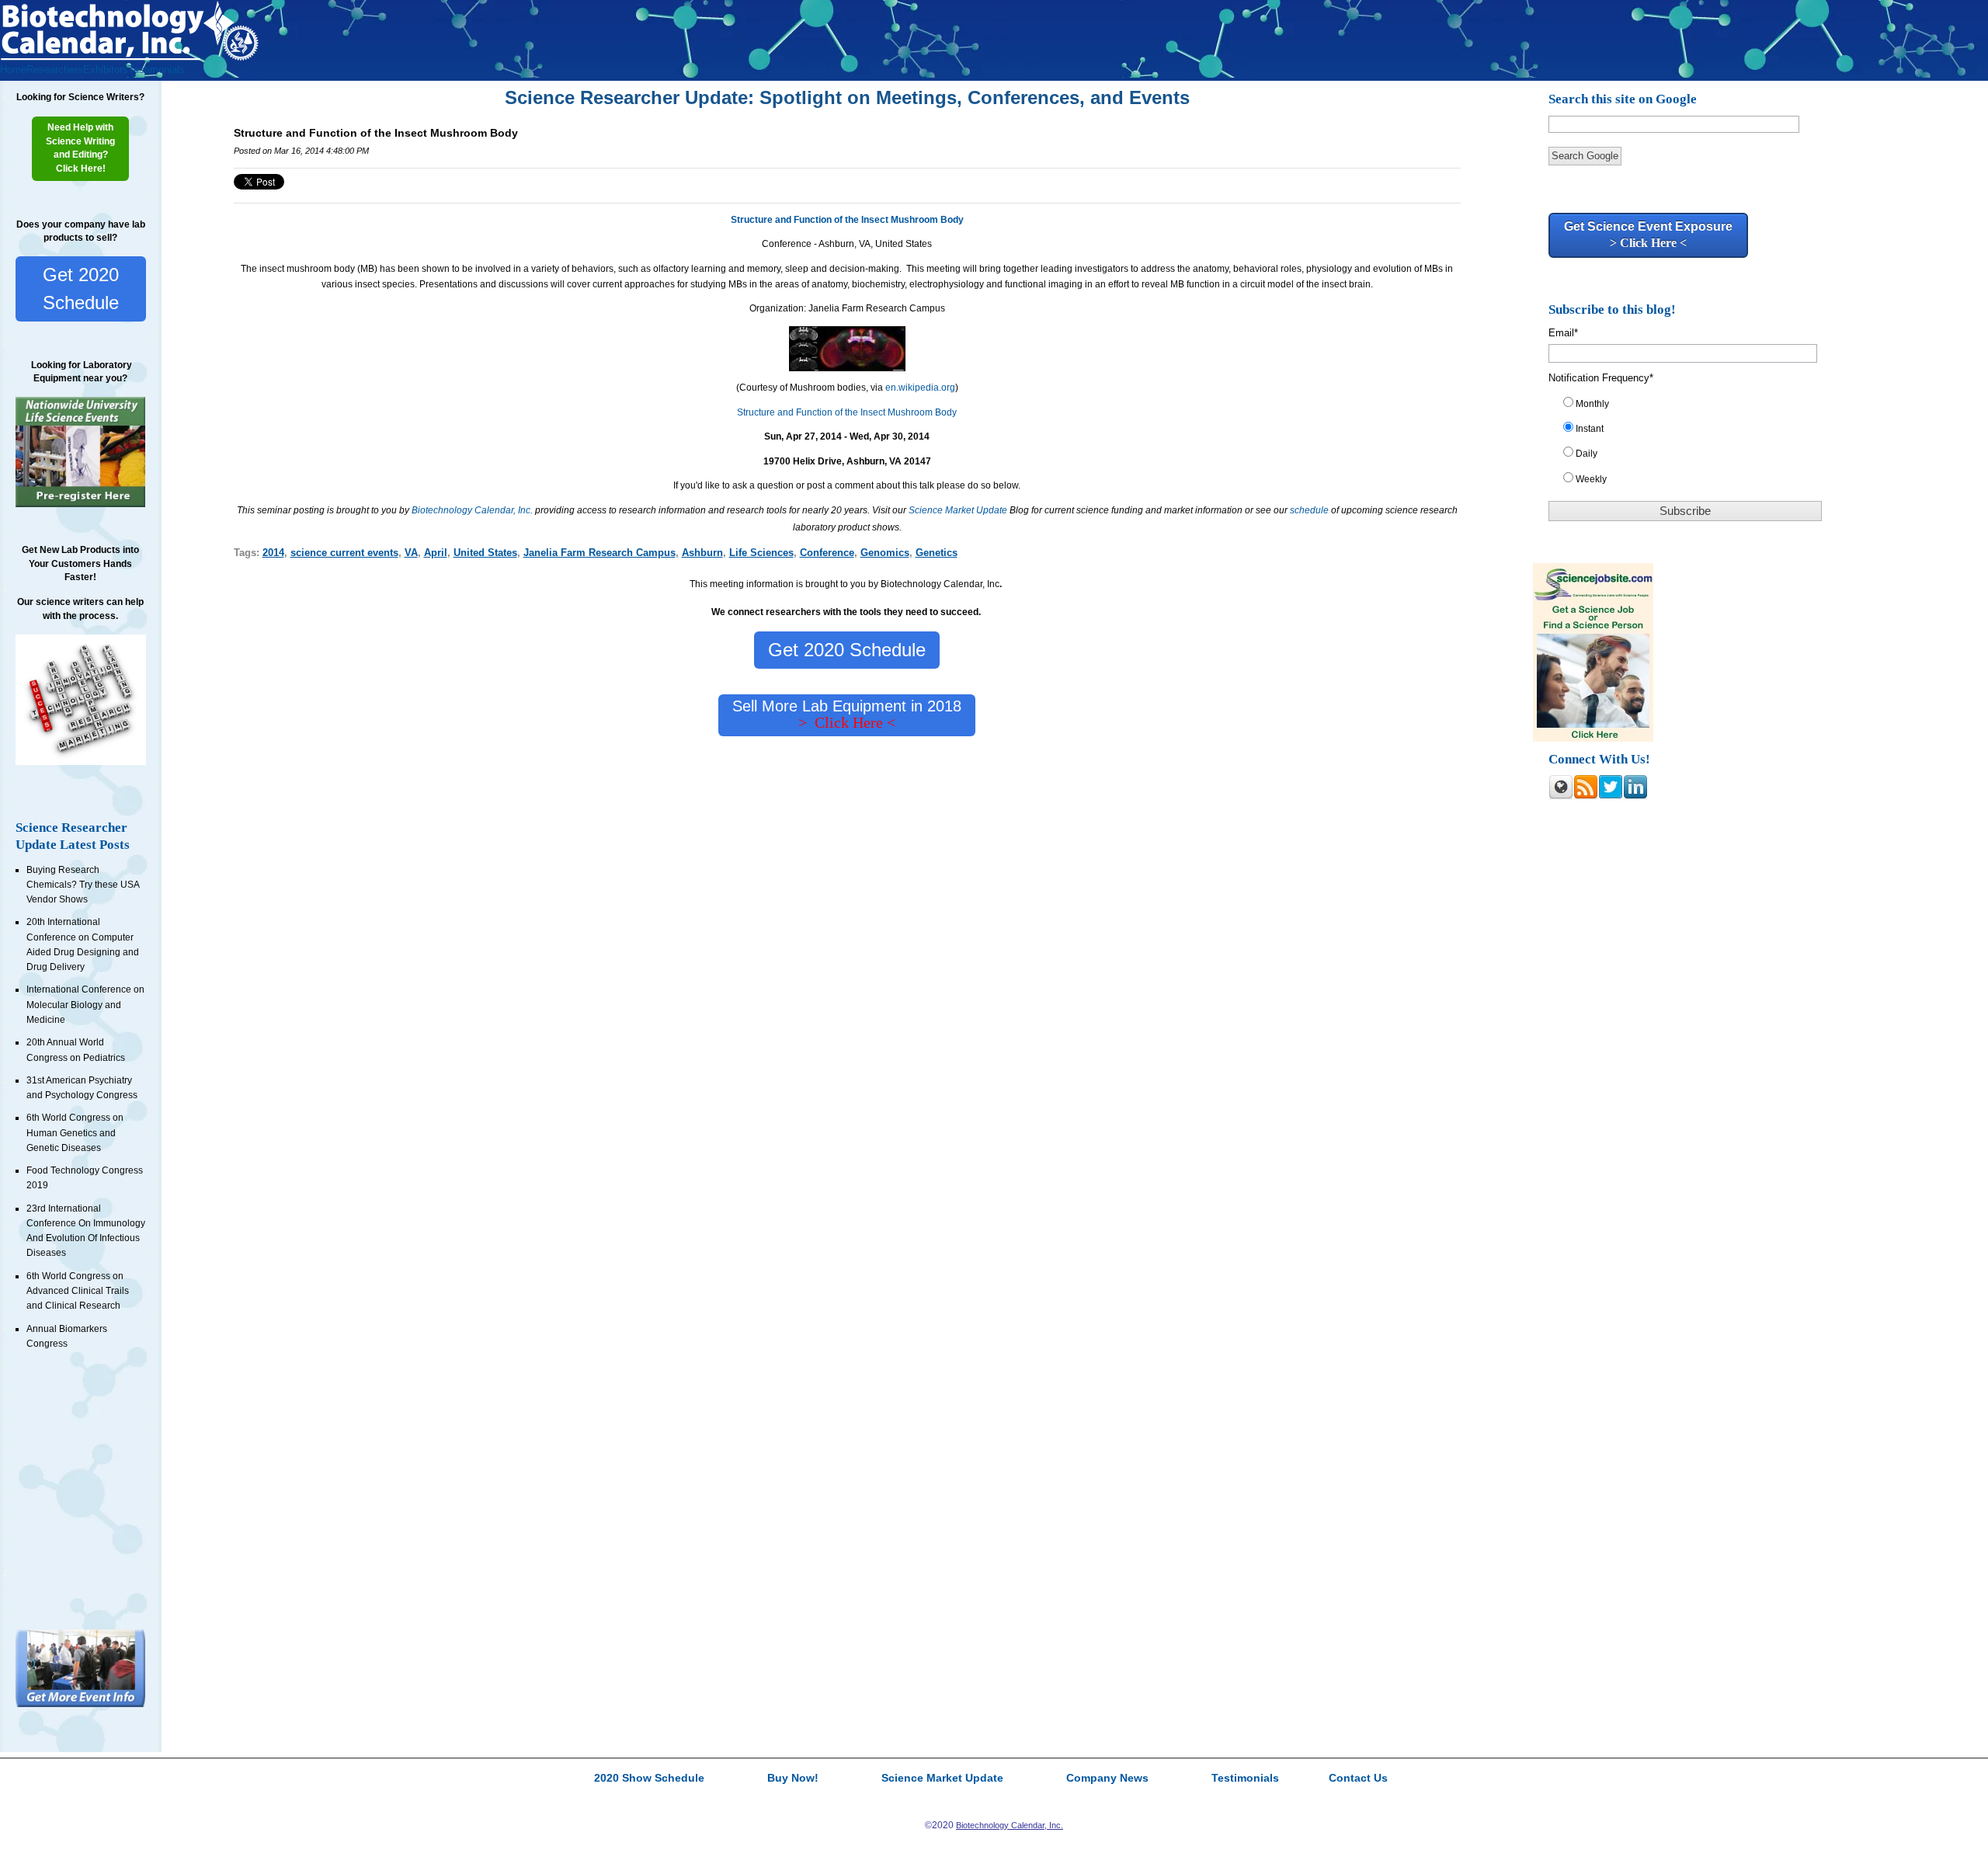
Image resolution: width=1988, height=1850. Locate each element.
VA (411, 553)
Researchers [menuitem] (55, 70)
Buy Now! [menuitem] (793, 1779)
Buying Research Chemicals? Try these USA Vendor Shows (83, 885)
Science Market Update (959, 510)
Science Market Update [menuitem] (942, 1779)
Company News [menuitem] (1107, 1779)
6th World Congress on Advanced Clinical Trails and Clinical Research (78, 1291)
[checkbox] (1693, 445)
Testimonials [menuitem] (156, 70)
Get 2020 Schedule (81, 289)
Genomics (885, 553)
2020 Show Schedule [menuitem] (649, 1779)
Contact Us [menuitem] (1358, 1779)
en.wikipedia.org (920, 388)
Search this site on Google (1623, 99)
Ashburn (702, 553)
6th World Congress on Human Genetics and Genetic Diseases (75, 1133)
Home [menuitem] (13, 70)
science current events (344, 553)
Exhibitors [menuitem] (106, 70)
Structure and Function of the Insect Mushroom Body (847, 220)
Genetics (937, 553)
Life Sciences (761, 553)
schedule (1309, 510)
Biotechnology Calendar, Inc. (472, 510)
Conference (827, 553)
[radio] (1693, 407)
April (436, 553)
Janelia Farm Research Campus (600, 553)
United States (485, 553)
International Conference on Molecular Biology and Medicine (85, 1005)
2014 (273, 553)
